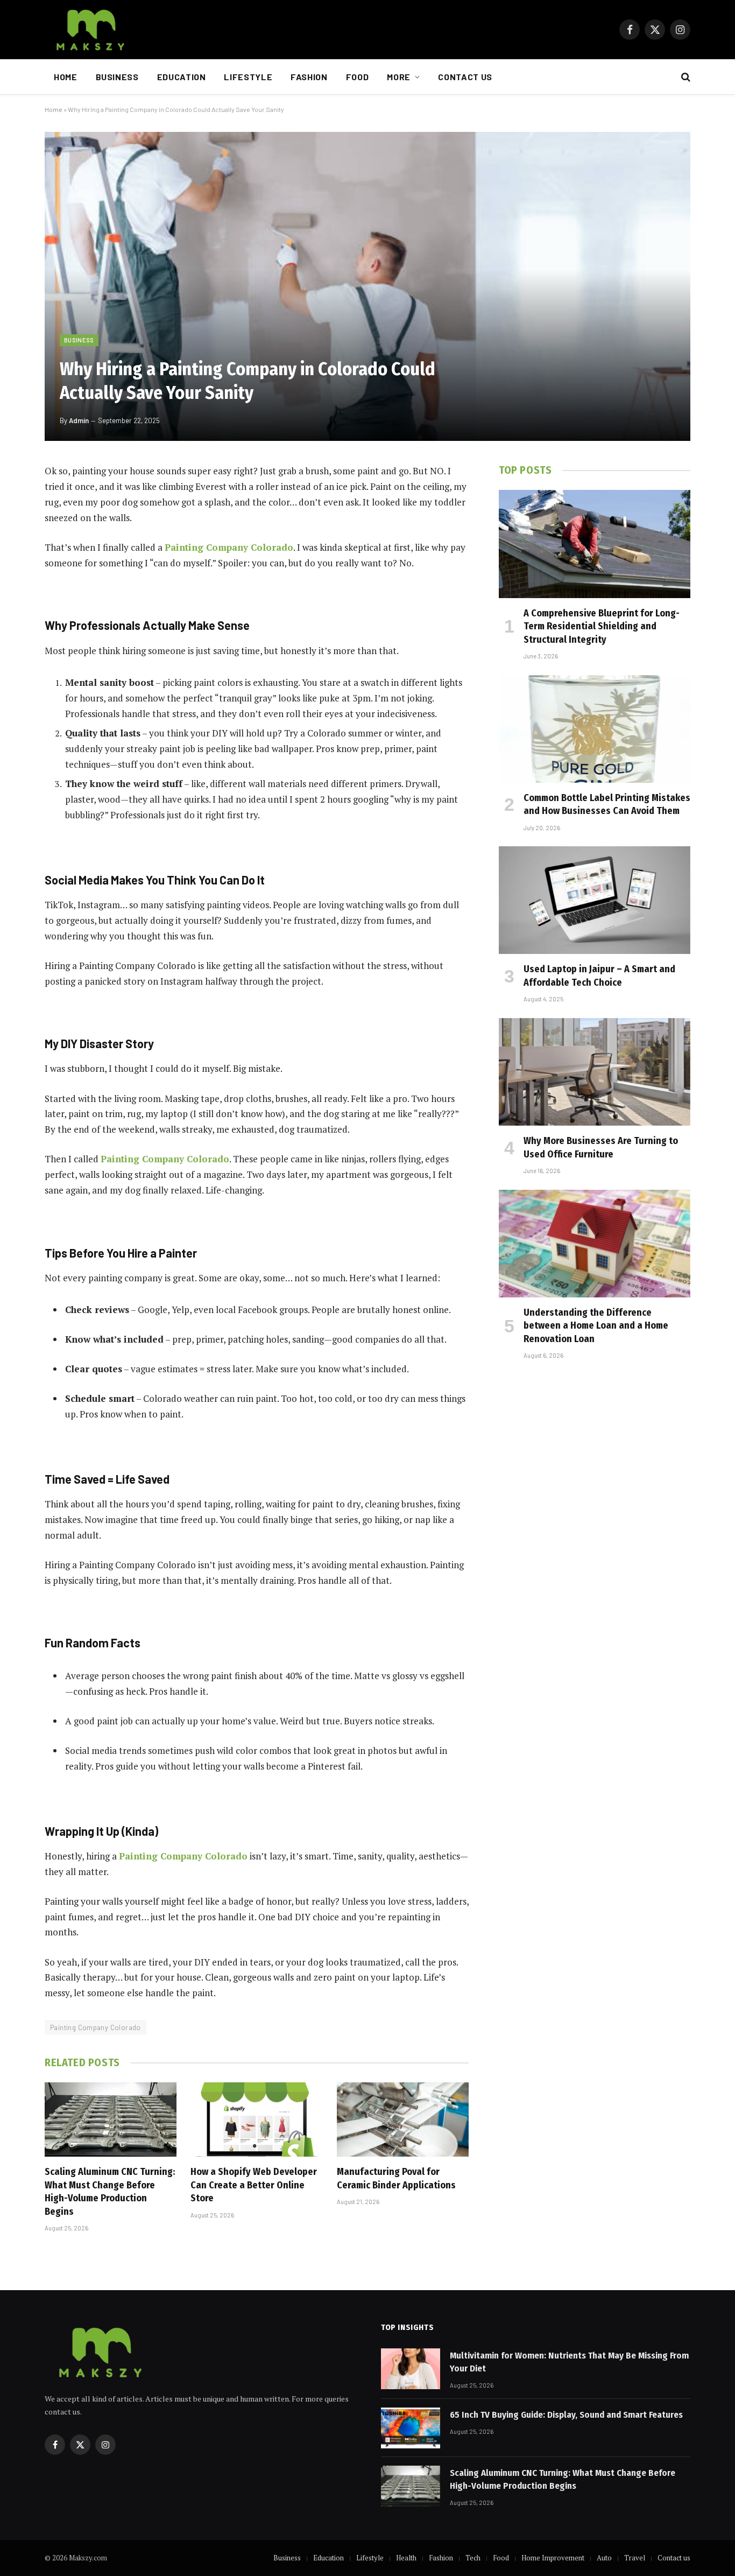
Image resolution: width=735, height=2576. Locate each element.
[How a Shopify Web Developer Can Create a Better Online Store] (256, 2119)
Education (182, 77)
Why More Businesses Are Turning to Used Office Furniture (601, 1147)
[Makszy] (89, 30)
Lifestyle (248, 77)
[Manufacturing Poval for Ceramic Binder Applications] (403, 2119)
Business (117, 77)
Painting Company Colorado (96, 2027)
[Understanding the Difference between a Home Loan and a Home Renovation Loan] (595, 1244)
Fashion (309, 77)
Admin (79, 420)
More (399, 77)
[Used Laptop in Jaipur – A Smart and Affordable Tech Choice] (595, 900)
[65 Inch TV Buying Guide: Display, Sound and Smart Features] (411, 2428)
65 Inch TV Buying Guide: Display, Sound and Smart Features (566, 2415)
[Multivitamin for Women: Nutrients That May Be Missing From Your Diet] (411, 2369)
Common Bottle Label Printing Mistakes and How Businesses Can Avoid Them (607, 804)
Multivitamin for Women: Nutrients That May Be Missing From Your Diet (569, 2362)
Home (66, 77)
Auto (604, 2558)
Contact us (465, 77)
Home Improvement (553, 2558)
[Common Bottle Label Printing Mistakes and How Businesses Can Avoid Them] (595, 729)
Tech (473, 2558)
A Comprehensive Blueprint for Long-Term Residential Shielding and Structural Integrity (602, 626)
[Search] (685, 77)
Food (358, 77)
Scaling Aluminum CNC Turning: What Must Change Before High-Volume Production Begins (110, 2191)
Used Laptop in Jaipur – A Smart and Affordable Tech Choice (599, 975)
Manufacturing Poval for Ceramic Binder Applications (396, 2178)
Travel (635, 2558)
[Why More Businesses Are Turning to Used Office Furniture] (595, 1072)
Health (406, 2558)
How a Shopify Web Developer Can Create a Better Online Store (254, 2185)
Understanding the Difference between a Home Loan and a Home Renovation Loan (596, 1326)
